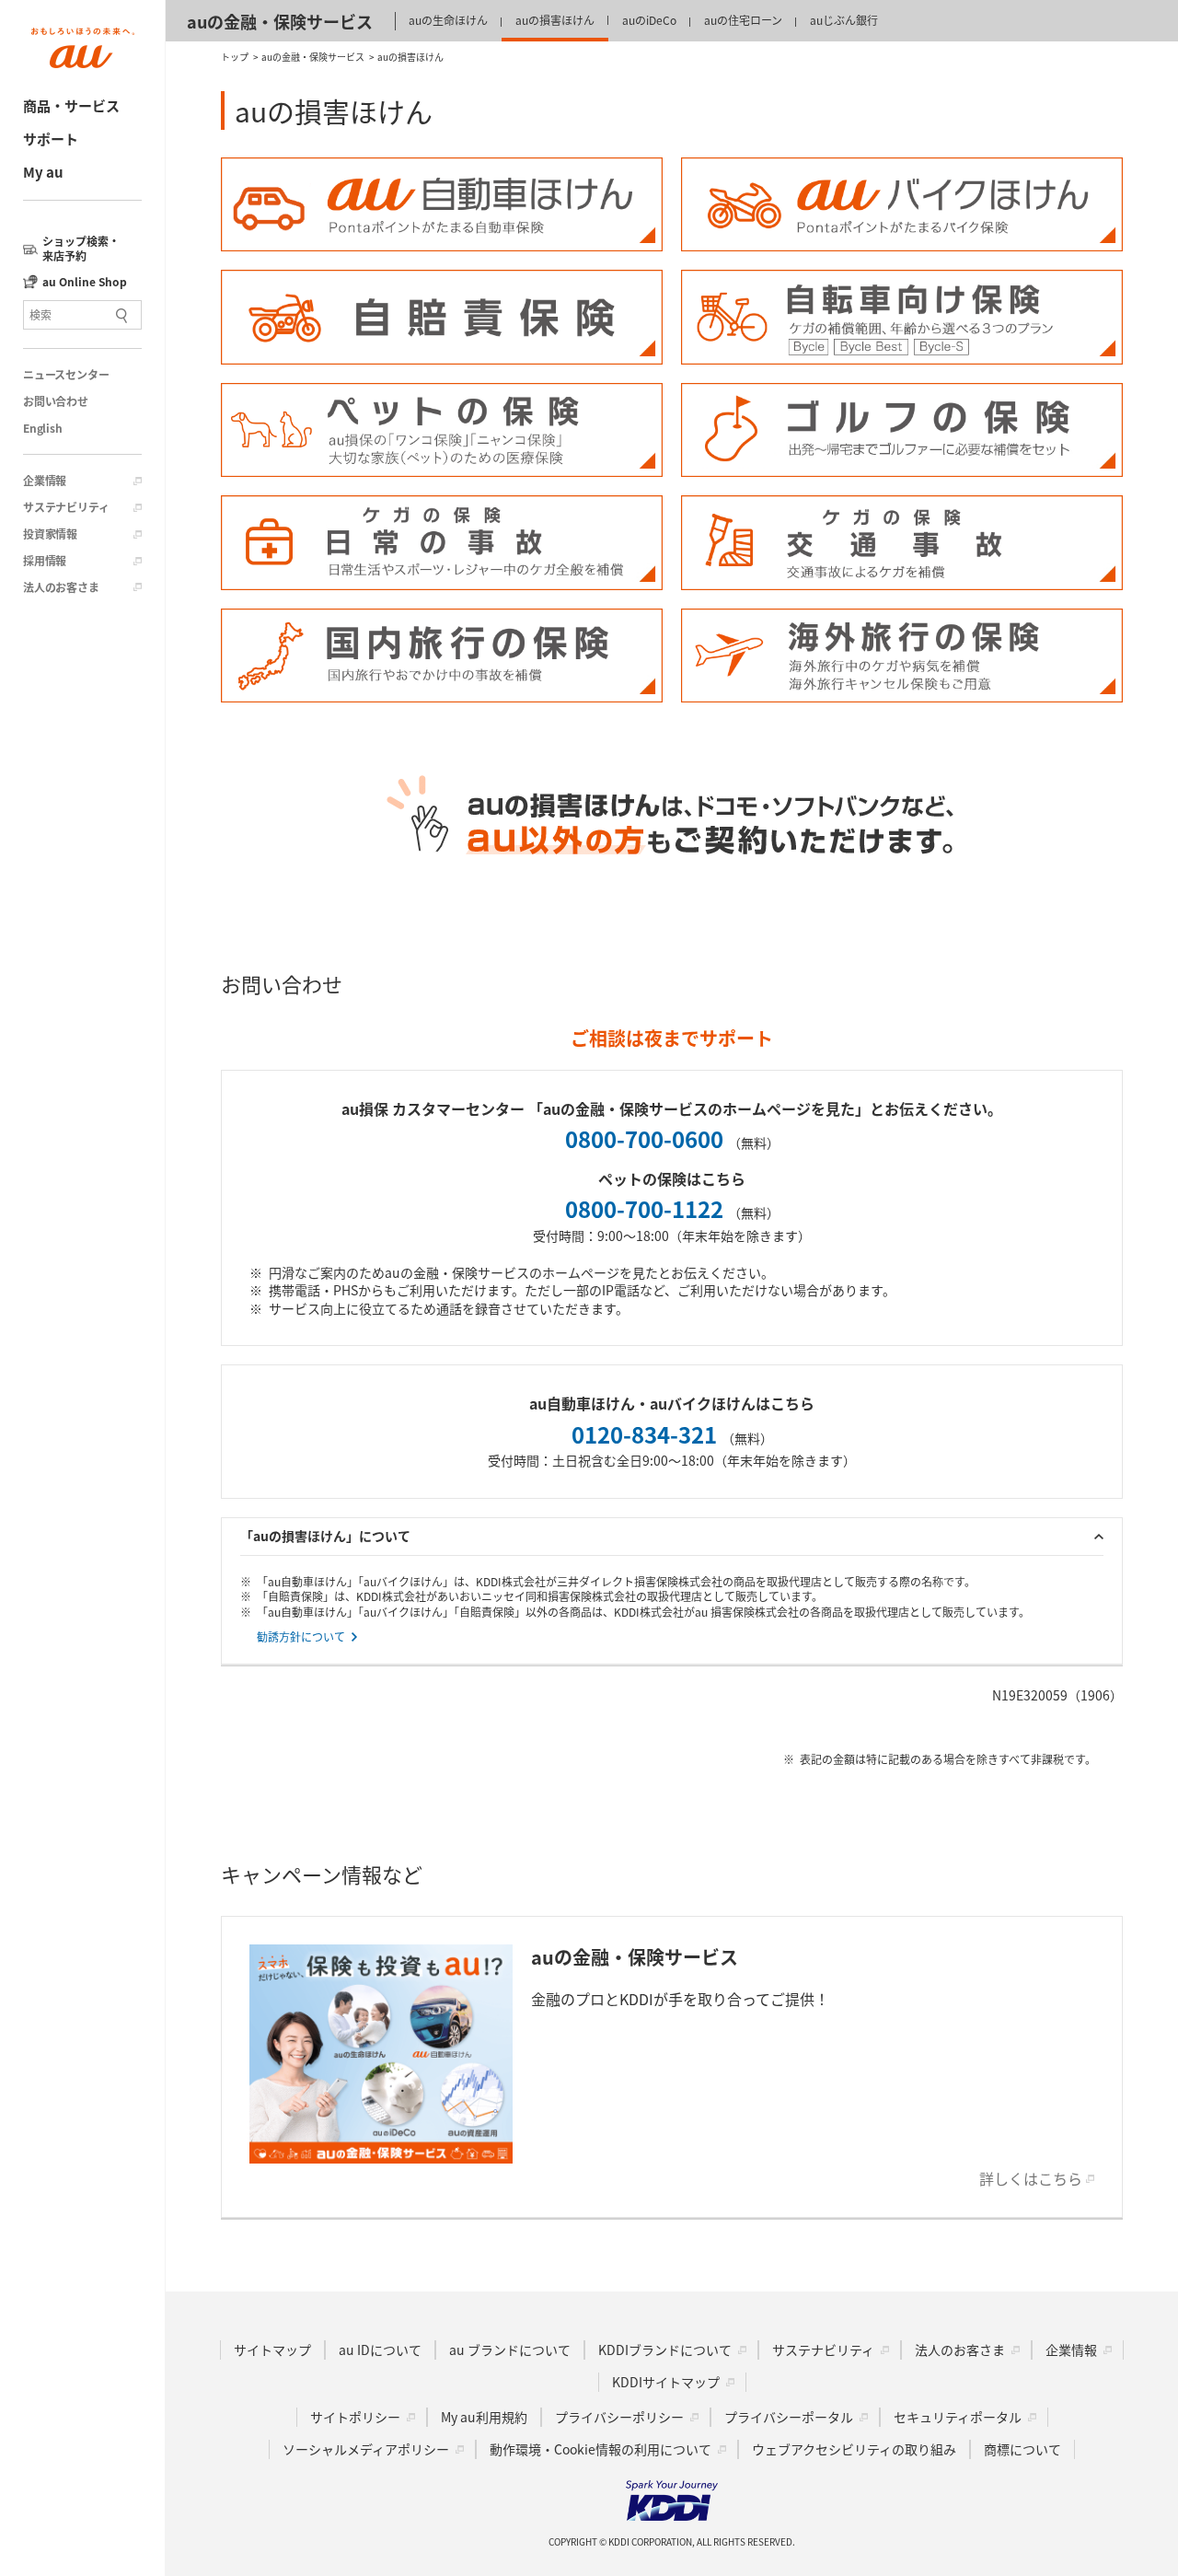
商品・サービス (71, 105)
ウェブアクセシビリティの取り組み (854, 2449)
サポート (51, 139)
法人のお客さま (61, 587)
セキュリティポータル (958, 2417)
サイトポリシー (355, 2417)
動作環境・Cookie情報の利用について (601, 2449)
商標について (1022, 2449)
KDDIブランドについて (665, 2350)
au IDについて (380, 2350)
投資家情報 (50, 534)
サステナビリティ (66, 507)
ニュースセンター (66, 375)
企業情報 (45, 481)
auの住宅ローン (743, 20)
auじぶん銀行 (844, 20)
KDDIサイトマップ (666, 2382)
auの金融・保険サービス (280, 21)
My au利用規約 (484, 2417)
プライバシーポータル (789, 2417)
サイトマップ (272, 2350)
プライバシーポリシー (619, 2417)
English (43, 428)
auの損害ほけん (555, 20)
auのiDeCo (649, 20)
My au (43, 172)
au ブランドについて (510, 2350)
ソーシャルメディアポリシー (366, 2449)
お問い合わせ (56, 401)
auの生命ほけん (448, 20)
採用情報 (45, 561)
